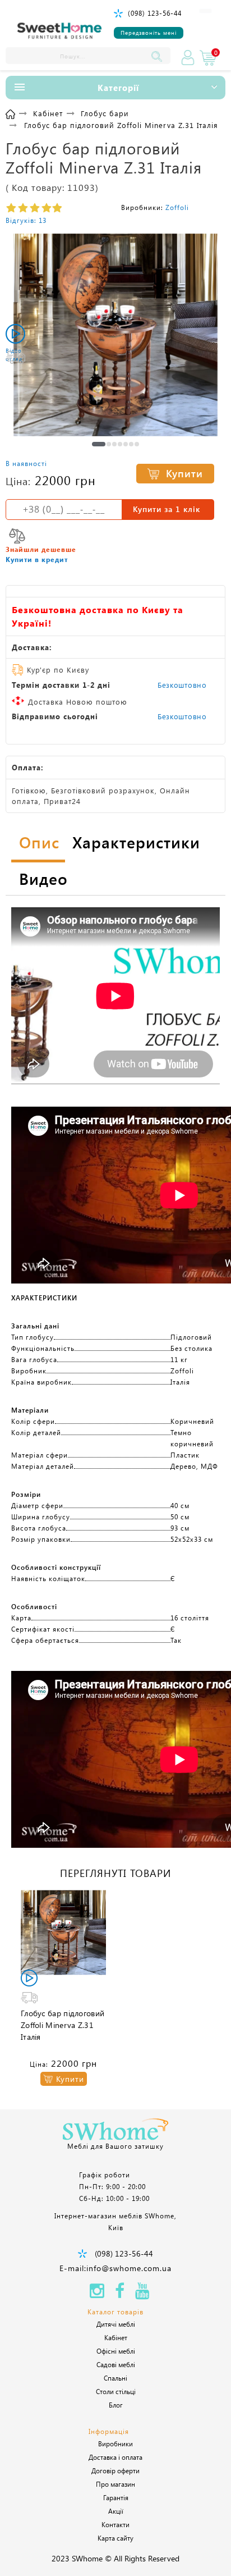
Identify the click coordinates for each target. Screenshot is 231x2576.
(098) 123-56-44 (155, 13)
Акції (116, 2511)
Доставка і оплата (115, 2457)
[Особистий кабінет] (188, 58)
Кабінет (116, 2337)
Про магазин (115, 2484)
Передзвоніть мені (149, 33)
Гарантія (116, 2497)
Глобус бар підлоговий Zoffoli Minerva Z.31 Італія (63, 2025)
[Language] (205, 11)
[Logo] (59, 31)
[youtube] (142, 2294)
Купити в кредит (37, 559)
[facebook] (120, 2294)
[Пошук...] (159, 56)
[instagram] (97, 2294)
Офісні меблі (116, 2351)
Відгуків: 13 (26, 220)
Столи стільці (116, 2391)
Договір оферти (115, 2470)
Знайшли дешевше (41, 549)
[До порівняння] (17, 536)
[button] (99, 444)
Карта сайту (115, 2538)
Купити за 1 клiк (167, 509)
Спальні (115, 2378)
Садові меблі (116, 2364)
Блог (116, 2405)
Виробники (115, 2443)
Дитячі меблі (116, 2324)
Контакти (115, 2524)
